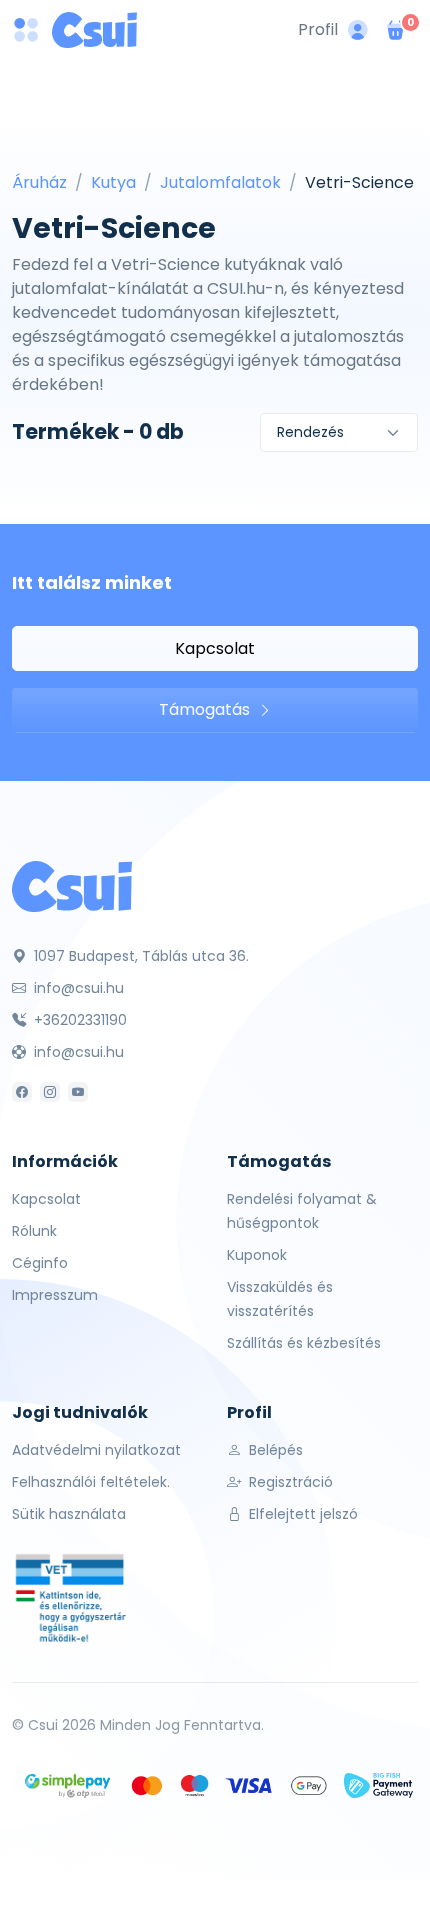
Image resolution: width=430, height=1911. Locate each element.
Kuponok (257, 1255)
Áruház (39, 182)
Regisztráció (289, 1482)
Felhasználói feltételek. (91, 1482)
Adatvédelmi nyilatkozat (96, 1450)
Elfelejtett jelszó (301, 1514)
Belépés (274, 1450)
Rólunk (34, 1231)
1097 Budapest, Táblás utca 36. (139, 956)
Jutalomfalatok (220, 182)
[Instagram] (50, 1092)
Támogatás (206, 709)
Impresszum (55, 1295)
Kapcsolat (215, 648)
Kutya (113, 182)
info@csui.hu (77, 988)
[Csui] (72, 885)
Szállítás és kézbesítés (304, 1343)
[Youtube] (78, 1092)
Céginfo (40, 1263)
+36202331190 (78, 1020)
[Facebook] (22, 1092)
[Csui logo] (94, 30)
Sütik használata (69, 1514)
